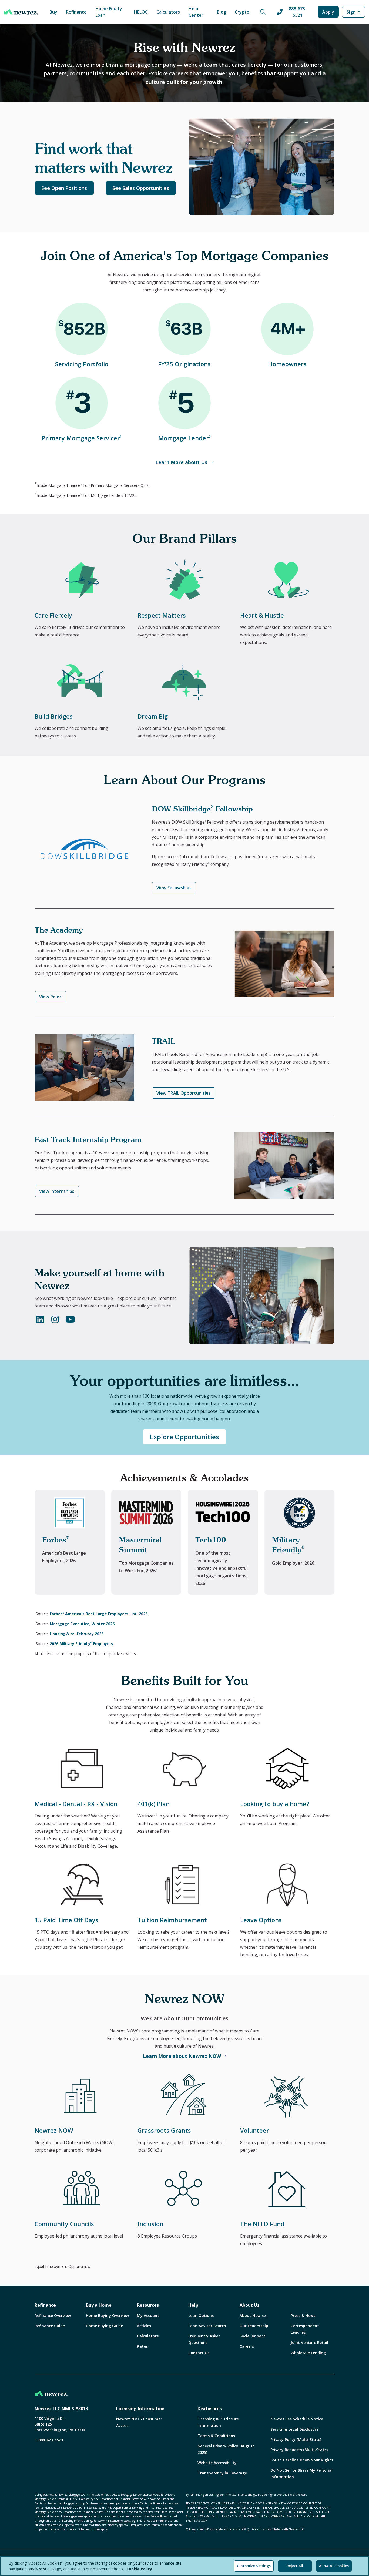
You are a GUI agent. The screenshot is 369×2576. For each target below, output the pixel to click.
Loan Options (201, 2315)
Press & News (303, 2315)
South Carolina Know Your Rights (302, 2460)
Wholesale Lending (308, 2353)
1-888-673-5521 (49, 2440)
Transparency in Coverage (222, 2473)
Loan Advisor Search (207, 2326)
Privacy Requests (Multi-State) (299, 2450)
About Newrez (253, 2315)
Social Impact (252, 2336)
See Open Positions (64, 188)
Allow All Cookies (334, 2566)
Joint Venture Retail (309, 2342)
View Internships (57, 1191)
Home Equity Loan (109, 12)
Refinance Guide (50, 2326)
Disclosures (210, 2409)
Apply (328, 12)
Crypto (242, 12)
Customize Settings (254, 2566)
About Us (249, 2305)
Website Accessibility (217, 2463)
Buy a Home (99, 2305)
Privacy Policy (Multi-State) (296, 2439)
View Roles (50, 997)
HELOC (141, 12)
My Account (148, 2315)
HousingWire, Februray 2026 (77, 1634)
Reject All (295, 2566)
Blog (222, 12)
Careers (247, 2346)
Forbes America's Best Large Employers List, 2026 (99, 1614)
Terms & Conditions (216, 2436)
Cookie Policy (139, 2569)
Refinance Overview (53, 2315)
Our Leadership (254, 2326)
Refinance (76, 12)
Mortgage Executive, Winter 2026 (82, 1624)
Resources (148, 2305)
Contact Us (199, 2353)
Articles (144, 2326)
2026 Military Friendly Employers (81, 1644)
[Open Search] (263, 12)
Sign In (353, 12)
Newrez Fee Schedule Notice (297, 2419)
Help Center (196, 12)
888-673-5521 (298, 12)
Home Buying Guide (104, 2326)
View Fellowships (174, 888)
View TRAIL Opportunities (184, 1093)
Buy (53, 12)
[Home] (21, 12)
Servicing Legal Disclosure (294, 2429)
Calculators (168, 12)
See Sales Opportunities (141, 188)
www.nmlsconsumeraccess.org (117, 2521)
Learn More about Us (181, 462)
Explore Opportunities (185, 1437)
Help (193, 2305)
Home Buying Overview (107, 2315)
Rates (142, 2346)
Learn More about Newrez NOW (182, 2056)
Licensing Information (140, 2409)
